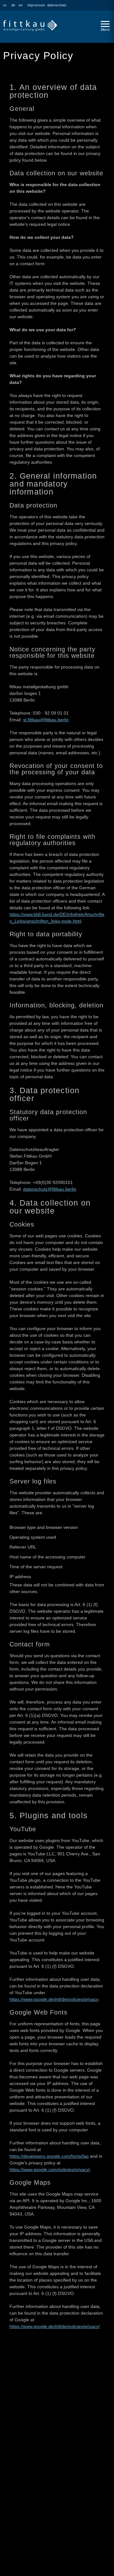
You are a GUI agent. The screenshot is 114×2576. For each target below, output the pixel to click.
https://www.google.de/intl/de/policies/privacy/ (55, 2326)
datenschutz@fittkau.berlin (50, 1189)
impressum (36, 5)
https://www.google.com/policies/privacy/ (50, 2169)
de (13, 5)
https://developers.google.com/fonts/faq (49, 2156)
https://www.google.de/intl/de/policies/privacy (54, 1999)
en (21, 5)
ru (5, 5)
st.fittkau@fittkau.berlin (46, 720)
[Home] (49, 22)
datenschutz (57, 5)
